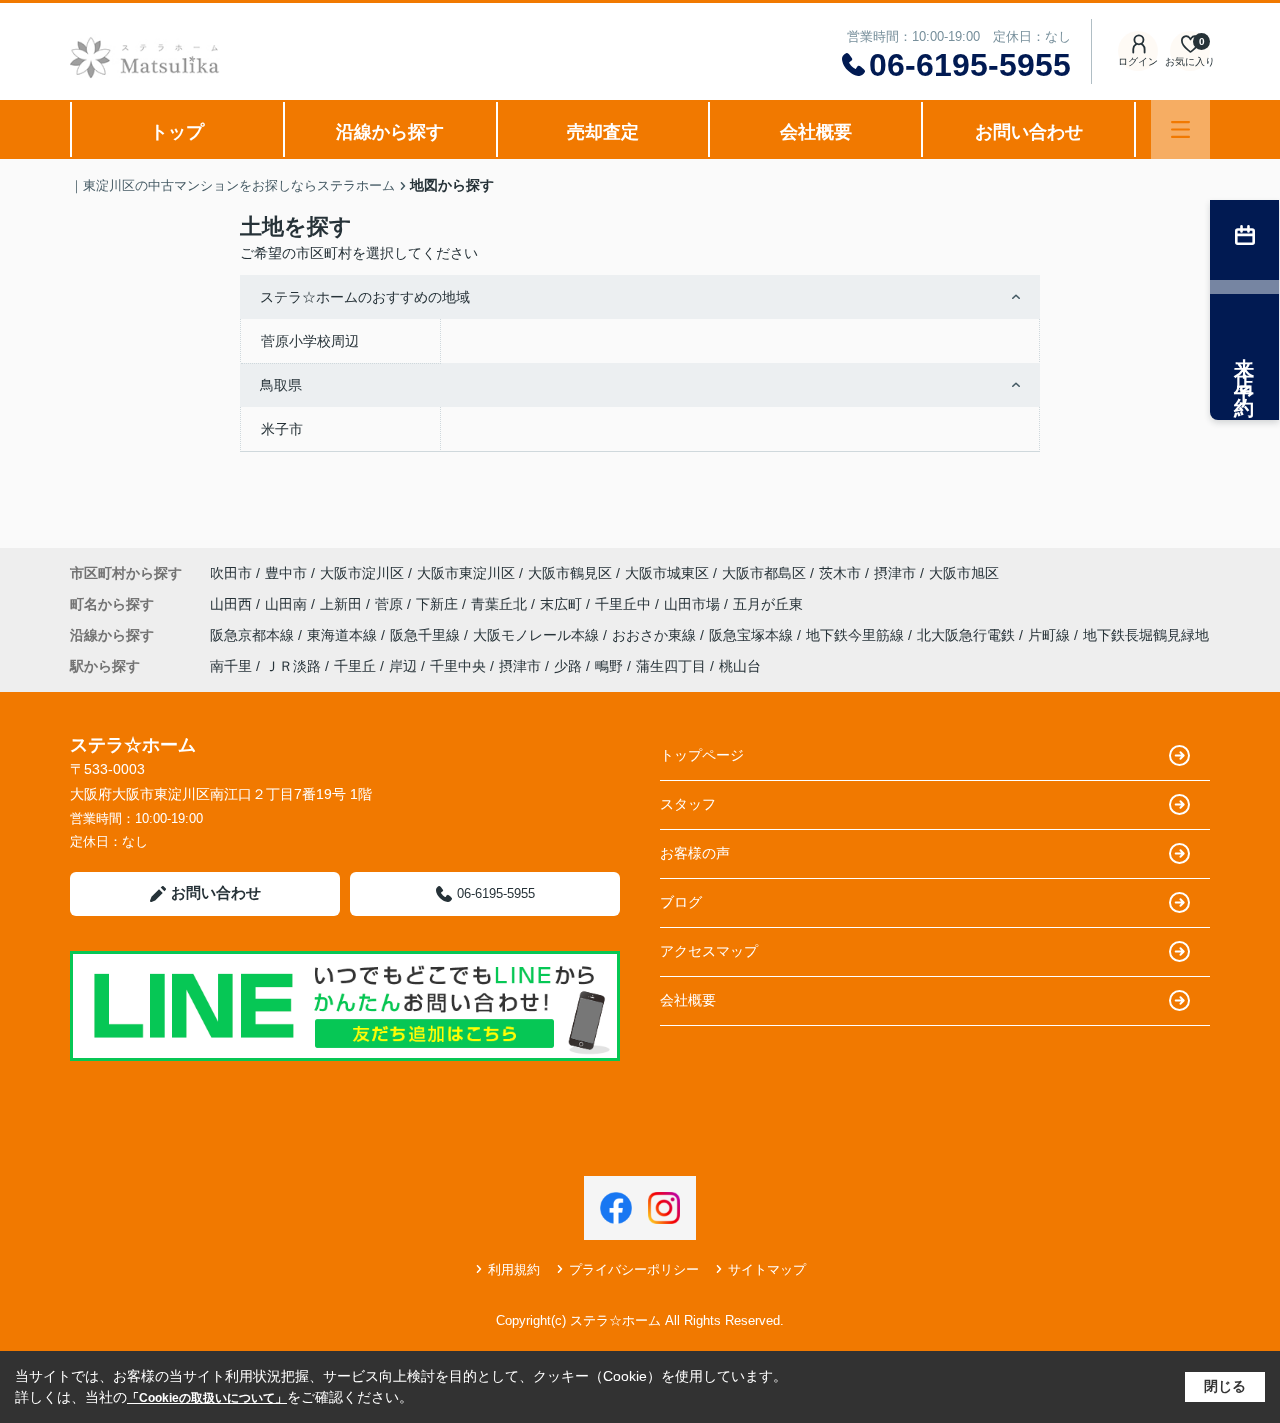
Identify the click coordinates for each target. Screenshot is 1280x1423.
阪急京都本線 (254, 635)
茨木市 (840, 573)
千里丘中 (625, 604)
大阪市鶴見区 (570, 573)
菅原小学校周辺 (310, 341)
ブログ (681, 902)
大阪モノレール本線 (538, 635)
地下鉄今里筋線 (857, 635)
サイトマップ (767, 1269)
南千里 (231, 666)
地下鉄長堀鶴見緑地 (1146, 635)
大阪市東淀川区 (466, 573)
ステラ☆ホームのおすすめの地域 (365, 297)
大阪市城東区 (667, 573)
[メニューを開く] (1180, 129)
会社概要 (816, 132)
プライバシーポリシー (634, 1269)
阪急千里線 (427, 635)
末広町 (563, 604)
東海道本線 (344, 635)
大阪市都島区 (764, 573)
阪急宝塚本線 (753, 635)
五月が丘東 (768, 604)
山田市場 (694, 604)
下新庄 (439, 604)
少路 (568, 666)
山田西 (233, 604)
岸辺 (403, 666)
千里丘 (355, 666)
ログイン (1138, 61)
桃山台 (740, 666)
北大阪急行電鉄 (968, 635)
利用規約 (514, 1269)
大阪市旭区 (964, 573)
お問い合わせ (1029, 132)
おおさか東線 (656, 635)
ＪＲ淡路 (293, 666)
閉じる (1225, 1386)
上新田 (343, 604)
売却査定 (603, 132)
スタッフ (688, 804)
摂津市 (895, 573)
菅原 (391, 604)
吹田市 (231, 573)
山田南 (288, 604)
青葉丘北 (501, 604)
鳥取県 (281, 385)
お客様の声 (695, 853)
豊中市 (286, 573)
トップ (177, 132)
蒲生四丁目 (671, 666)
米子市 (282, 429)
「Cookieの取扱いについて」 (207, 1398)
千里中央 (458, 666)
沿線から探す (390, 132)
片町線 (1051, 635)
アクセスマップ (709, 951)
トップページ (702, 755)
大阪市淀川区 (362, 573)
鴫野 (609, 666)
